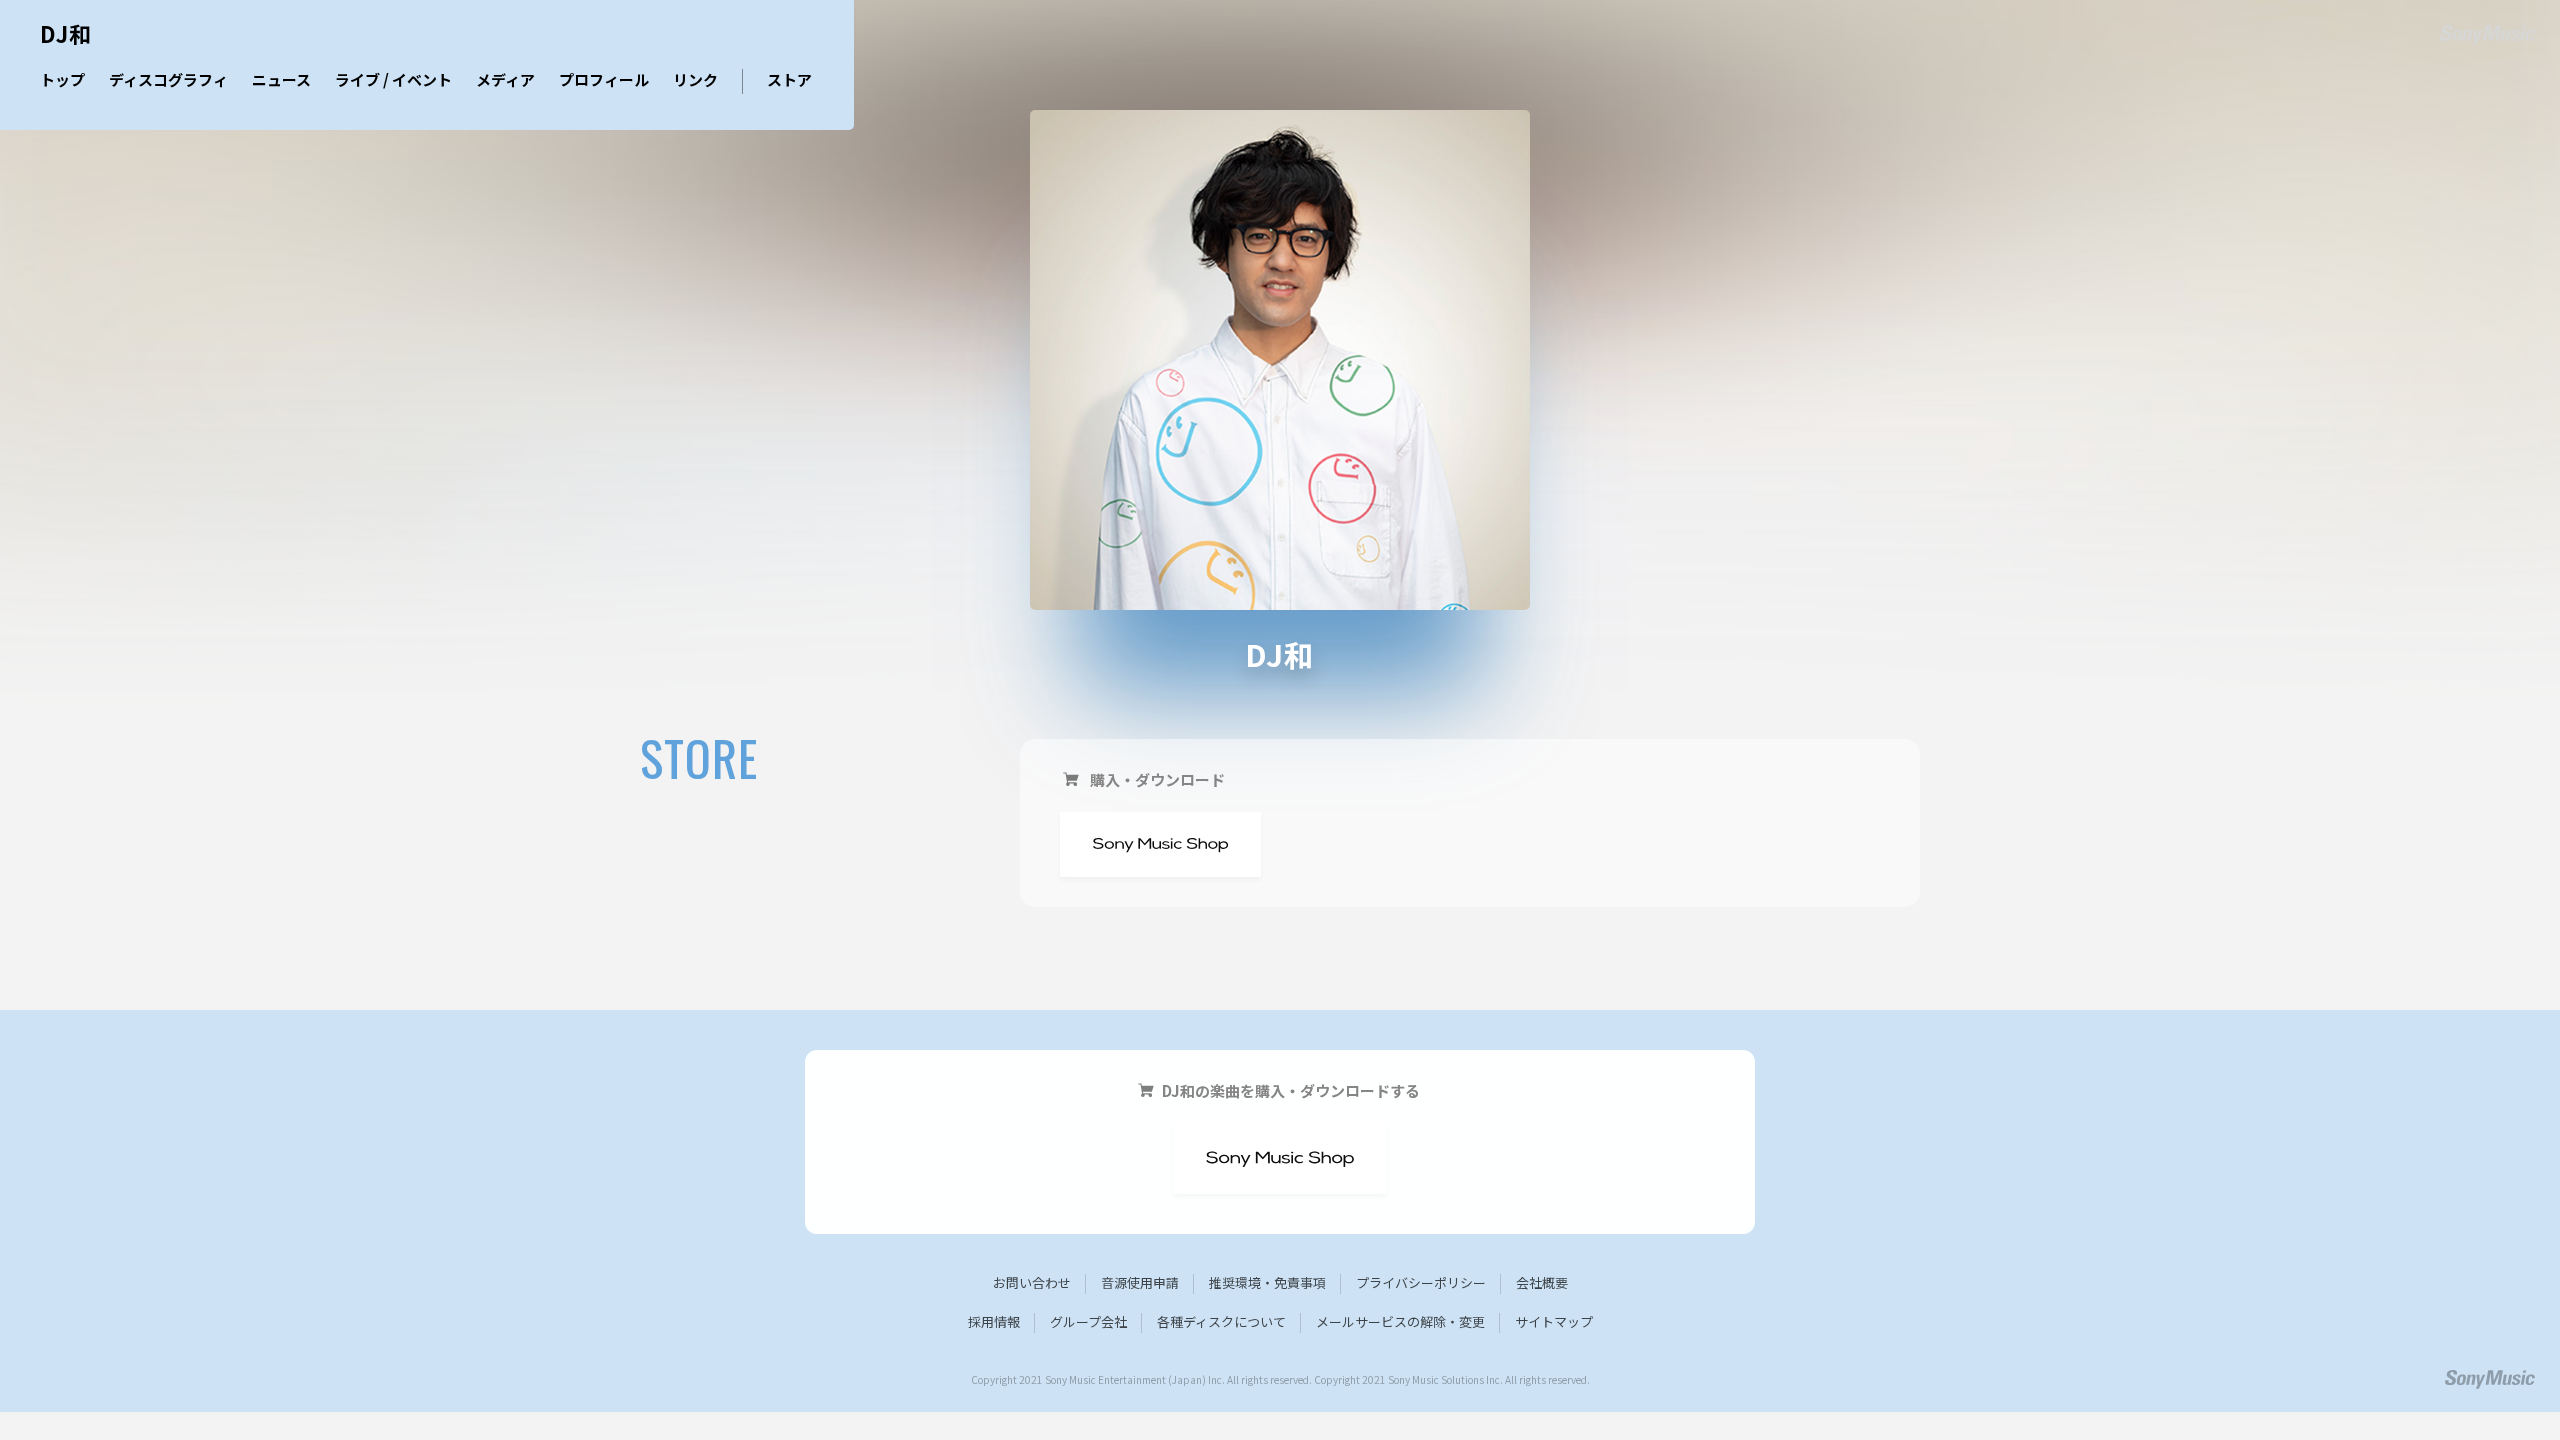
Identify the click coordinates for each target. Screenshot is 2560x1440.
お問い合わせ (1032, 1282)
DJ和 (66, 35)
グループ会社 (1088, 1321)
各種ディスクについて (1221, 1321)
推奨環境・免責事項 (1267, 1282)
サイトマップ (1554, 1321)
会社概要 (1542, 1282)
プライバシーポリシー (1421, 1282)
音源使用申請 (1140, 1282)
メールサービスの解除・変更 (1400, 1321)
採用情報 (994, 1321)
